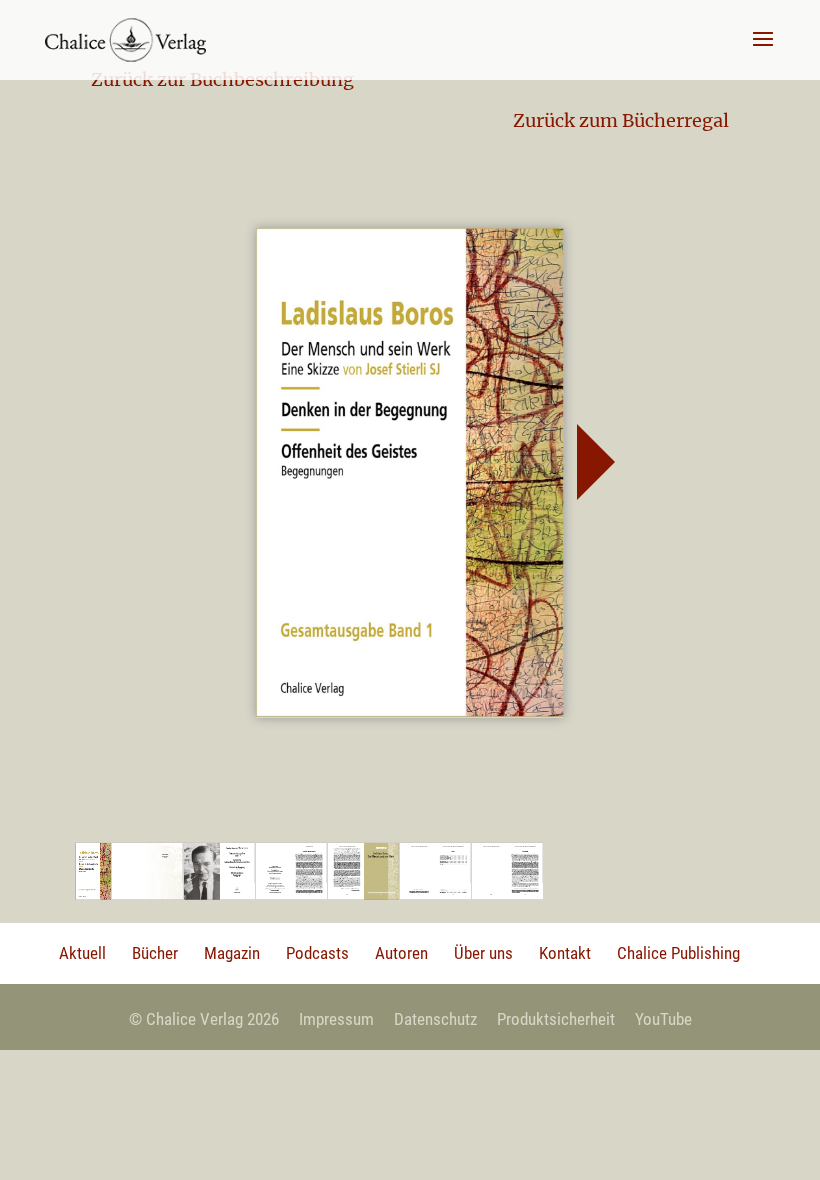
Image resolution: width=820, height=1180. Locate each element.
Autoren (401, 953)
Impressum (336, 1019)
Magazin (232, 953)
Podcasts (317, 953)
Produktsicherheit (556, 1019)
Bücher (155, 953)
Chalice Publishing (678, 953)
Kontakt (565, 953)
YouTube (663, 1019)
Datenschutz (435, 1019)
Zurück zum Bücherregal (621, 120)
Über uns (483, 953)
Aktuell (82, 953)
